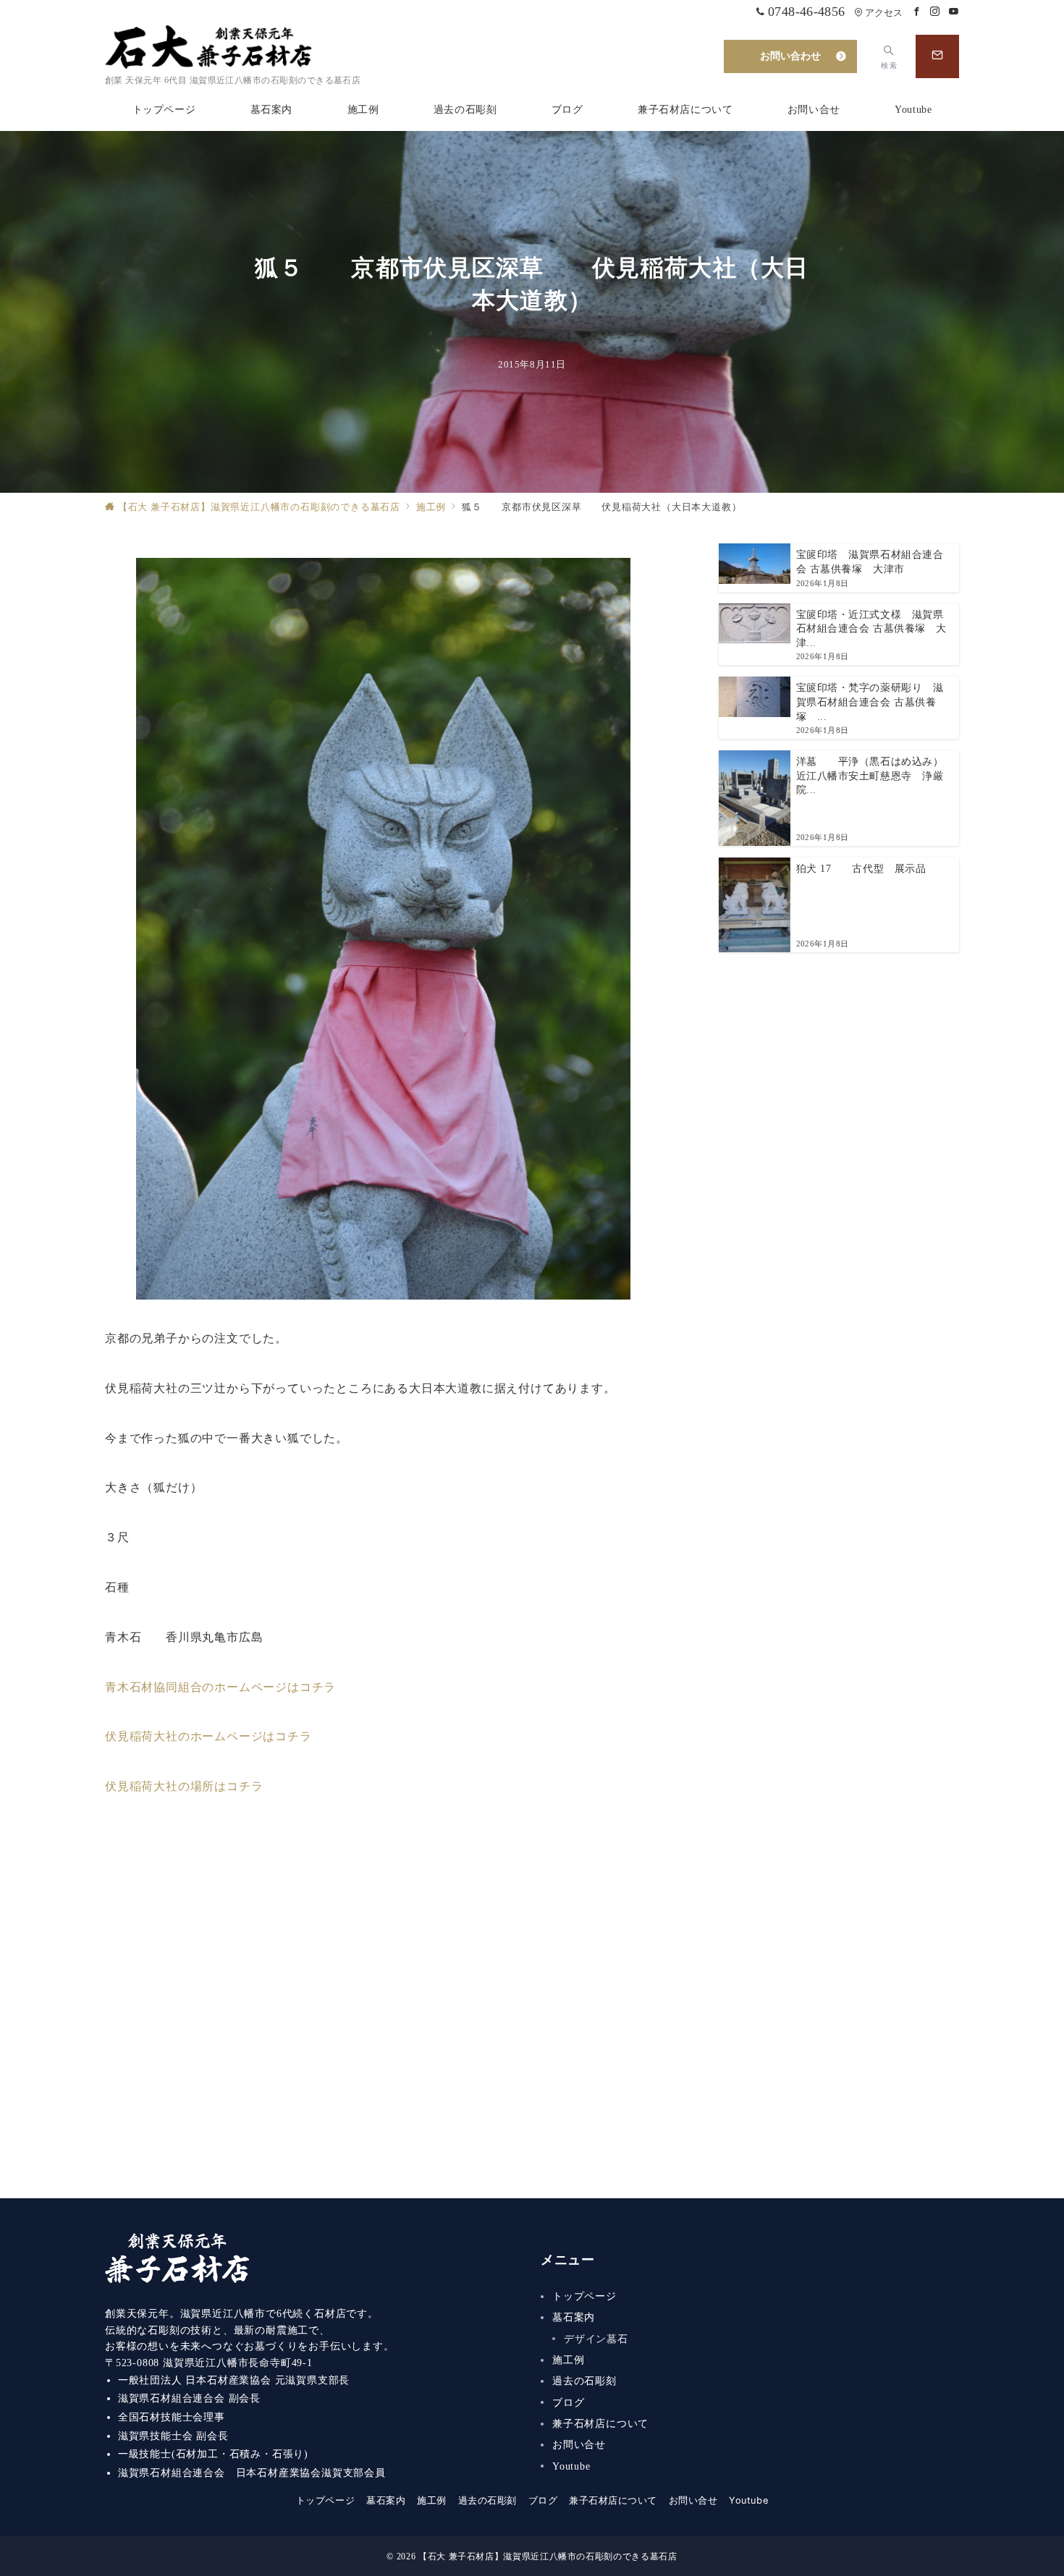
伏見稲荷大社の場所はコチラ (184, 1786)
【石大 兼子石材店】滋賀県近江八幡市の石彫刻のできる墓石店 (548, 2557)
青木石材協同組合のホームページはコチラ (220, 1687)
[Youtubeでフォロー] (954, 12)
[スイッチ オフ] (937, 56)
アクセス (884, 13)
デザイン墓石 (596, 2339)
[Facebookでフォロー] (917, 12)
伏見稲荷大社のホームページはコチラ (208, 1736)
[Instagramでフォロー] (935, 12)
